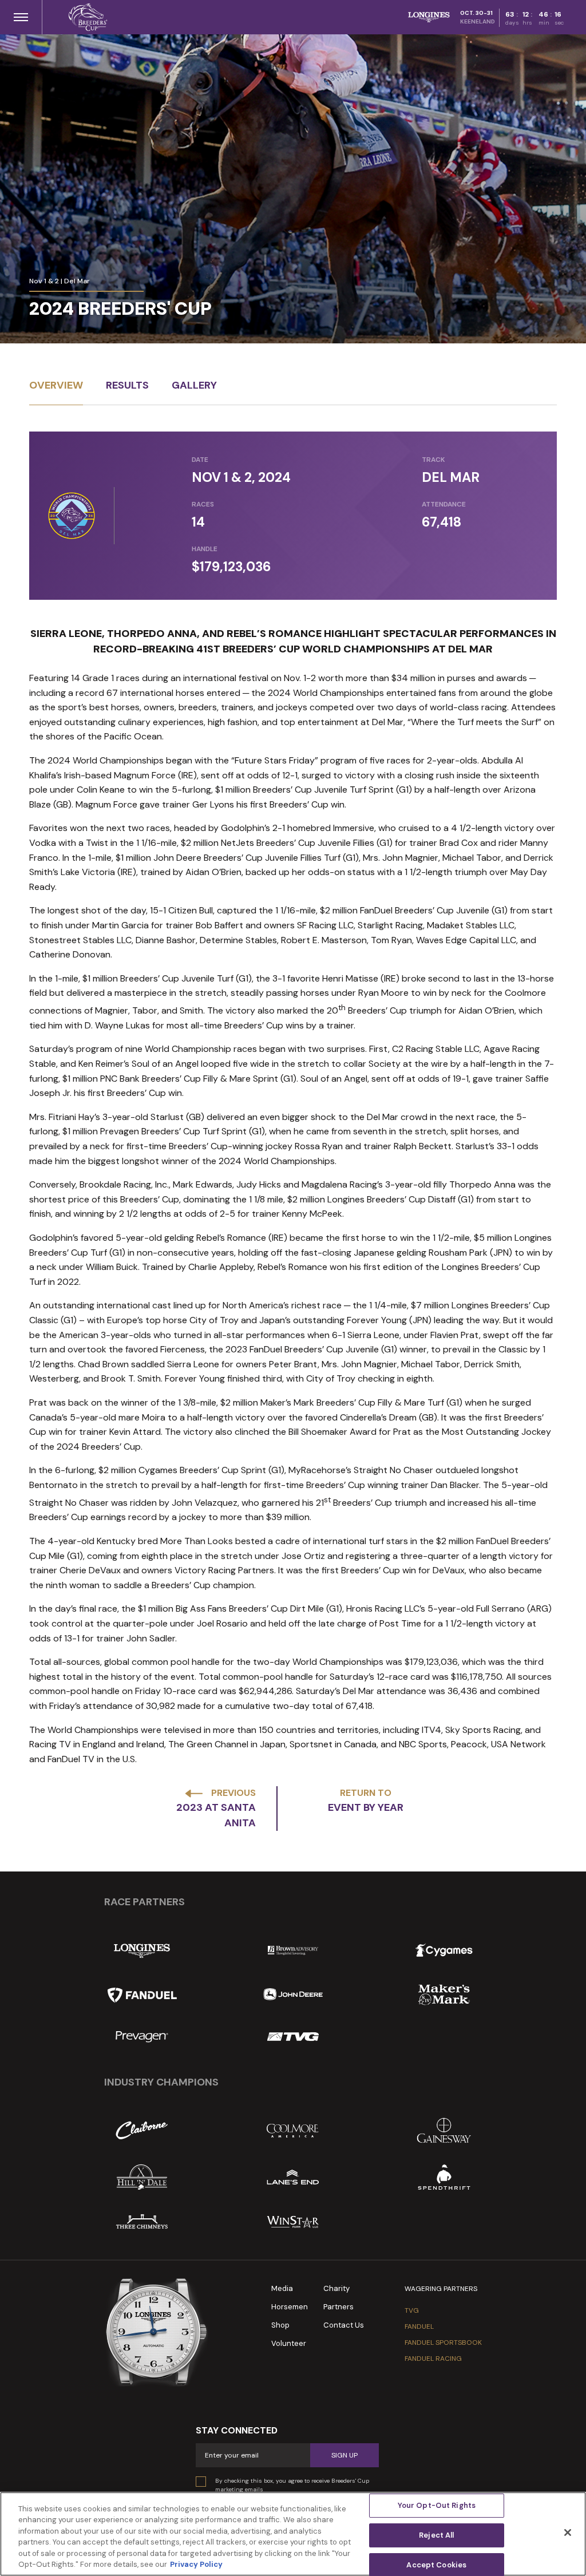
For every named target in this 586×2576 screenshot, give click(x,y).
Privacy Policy (196, 2564)
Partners (338, 2307)
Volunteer (289, 2343)
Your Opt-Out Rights (437, 2506)
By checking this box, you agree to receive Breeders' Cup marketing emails (292, 2485)
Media (282, 2288)
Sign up (345, 2455)
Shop (280, 2325)
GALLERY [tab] (194, 385)
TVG (412, 2310)
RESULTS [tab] (127, 385)
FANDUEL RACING (433, 2359)
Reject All (436, 2535)
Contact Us (344, 2325)
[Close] (568, 2533)
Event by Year (366, 1807)
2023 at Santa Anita (216, 1815)
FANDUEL (419, 2326)
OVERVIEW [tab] (56, 385)
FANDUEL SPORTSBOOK (443, 2342)
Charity (336, 2288)
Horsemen (290, 2307)
